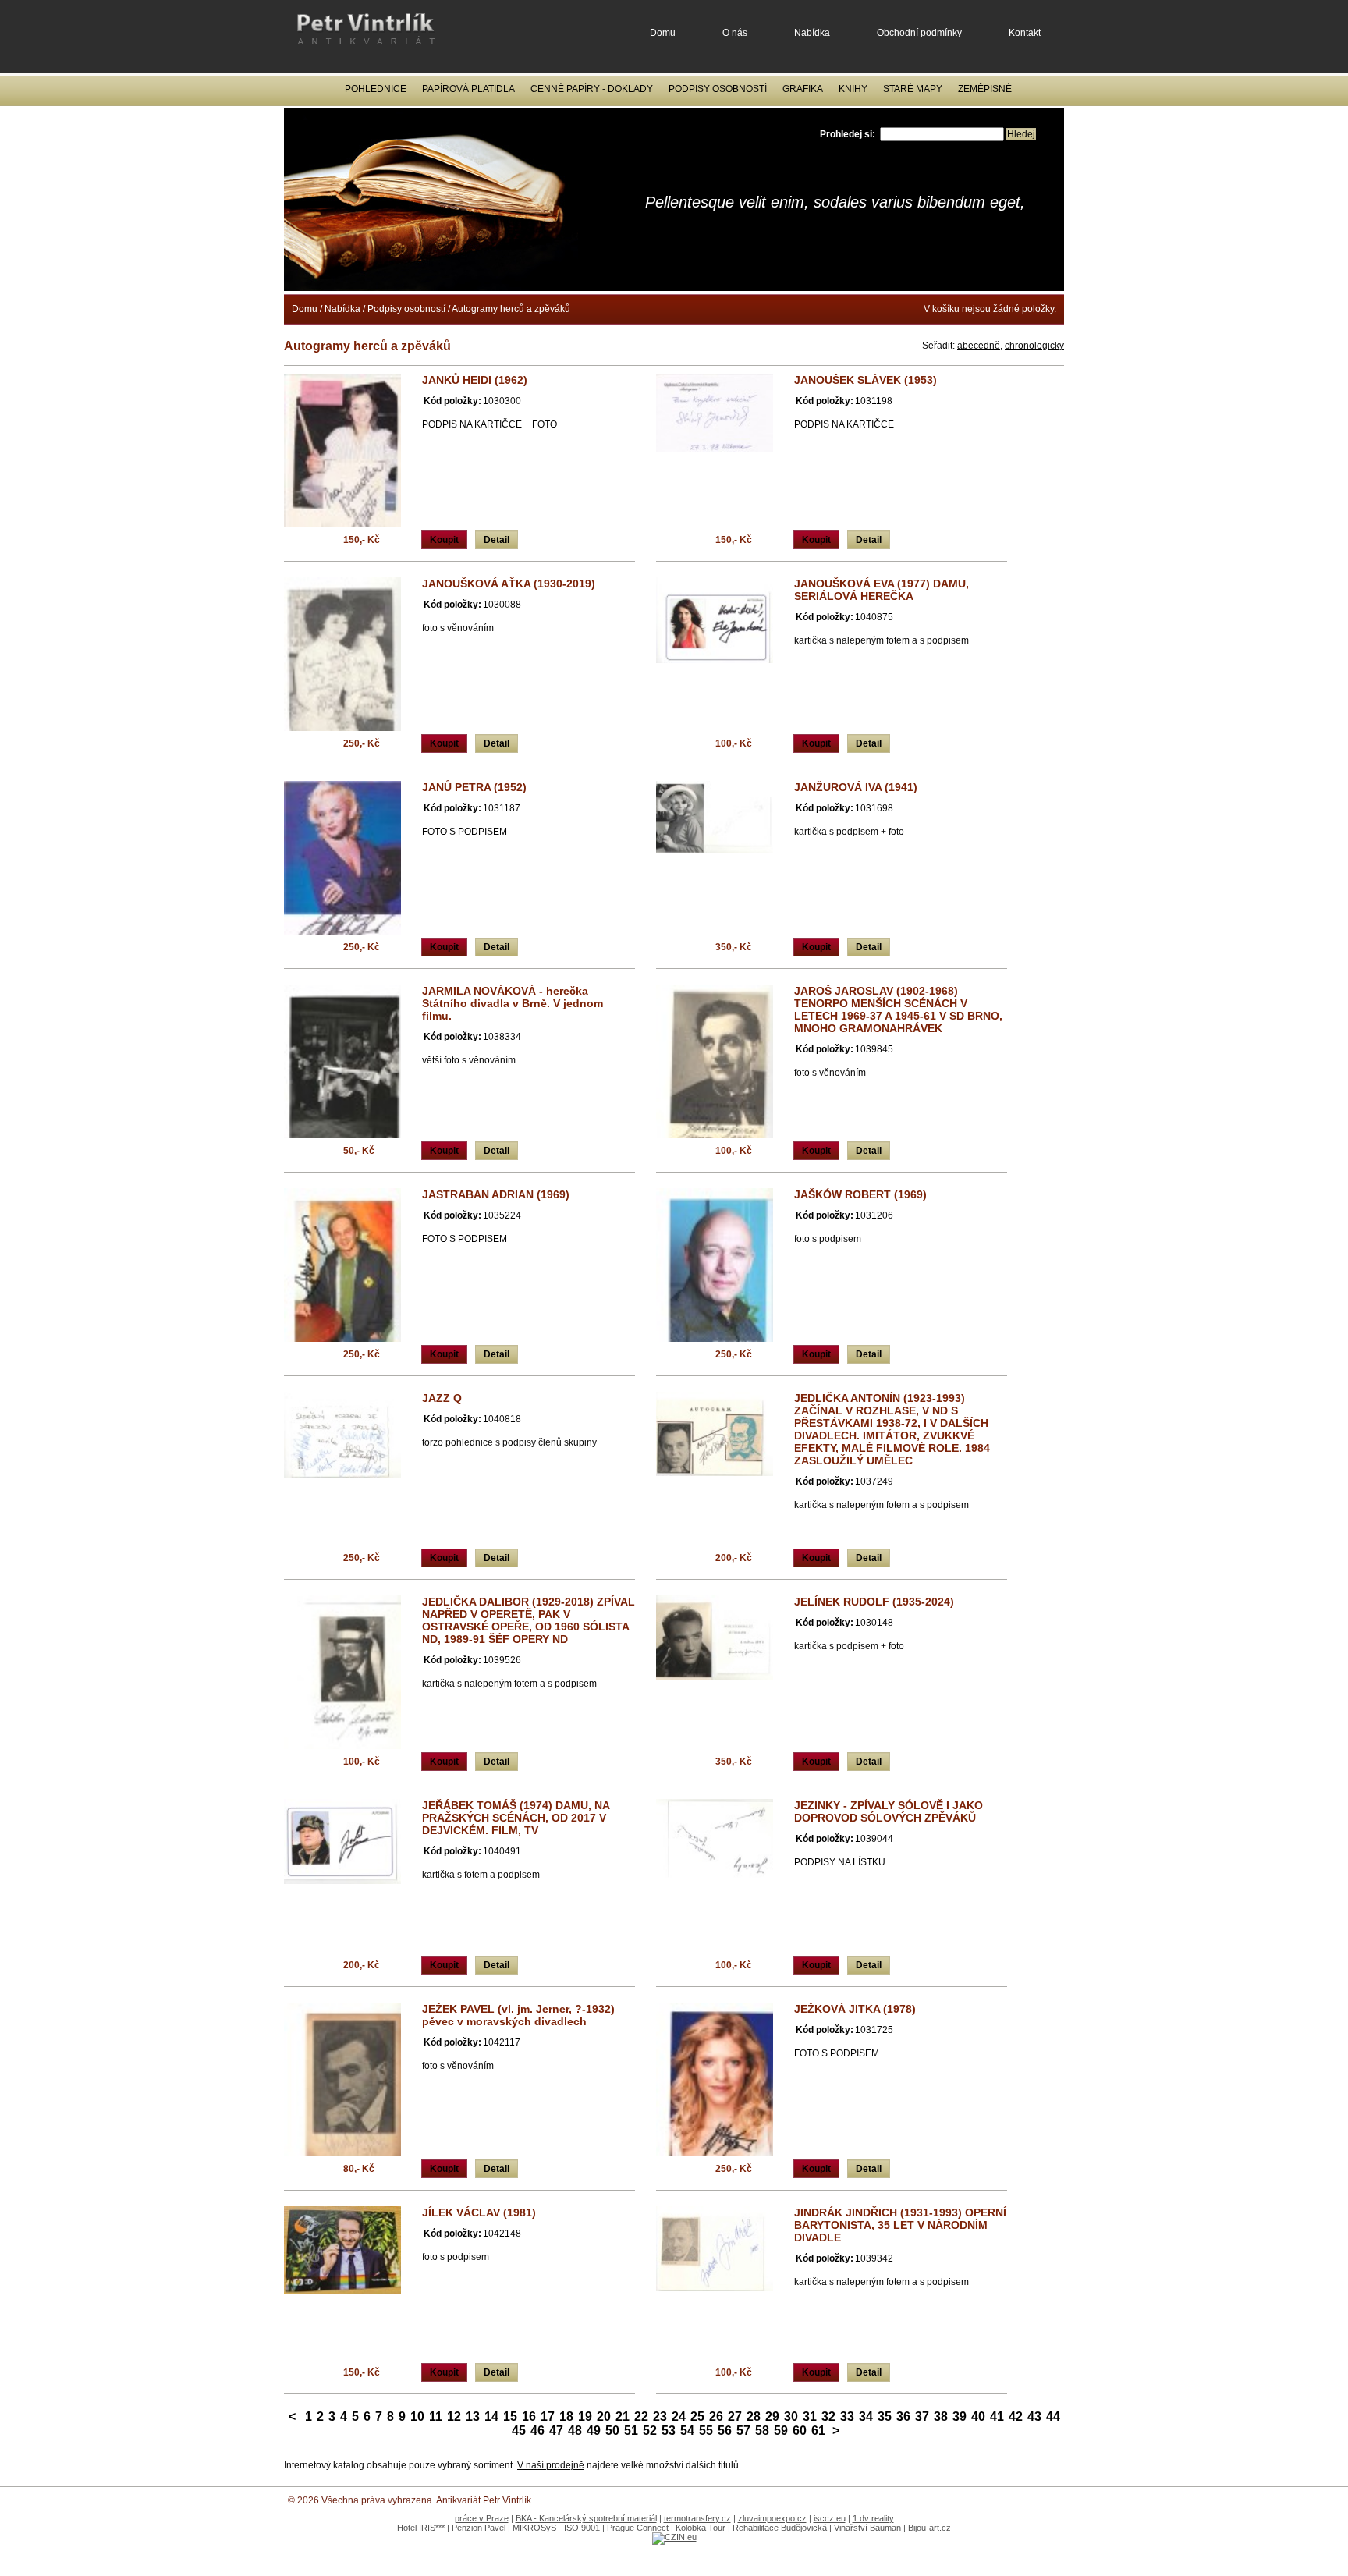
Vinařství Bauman (867, 2528)
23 (660, 2416)
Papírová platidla (468, 89)
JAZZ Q (442, 1398)
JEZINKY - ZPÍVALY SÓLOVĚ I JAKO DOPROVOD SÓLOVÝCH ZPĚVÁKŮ (889, 1811)
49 (594, 2431)
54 (687, 2431)
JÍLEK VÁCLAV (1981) (479, 2212)
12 (454, 2416)
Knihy (853, 89)
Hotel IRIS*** (421, 2528)
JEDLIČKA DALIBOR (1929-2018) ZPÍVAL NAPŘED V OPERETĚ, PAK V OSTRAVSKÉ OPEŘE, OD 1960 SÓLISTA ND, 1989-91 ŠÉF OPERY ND (529, 1620)
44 (1053, 2416)
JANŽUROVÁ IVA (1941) (856, 787)
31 (810, 2416)
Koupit (444, 540)
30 (791, 2416)
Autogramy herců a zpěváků (511, 309)
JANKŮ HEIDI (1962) (475, 380)
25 (697, 2416)
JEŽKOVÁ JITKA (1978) (855, 2009)
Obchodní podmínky (919, 33)
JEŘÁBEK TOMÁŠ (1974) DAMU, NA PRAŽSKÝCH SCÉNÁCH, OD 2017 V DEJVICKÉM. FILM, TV (516, 1818)
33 (847, 2416)
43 (1034, 2416)
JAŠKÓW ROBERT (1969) (860, 1194)
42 (1016, 2416)
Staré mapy (913, 89)
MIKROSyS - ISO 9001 (556, 2528)
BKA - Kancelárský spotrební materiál (586, 2518)
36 (903, 2416)
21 (623, 2416)
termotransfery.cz (697, 2518)
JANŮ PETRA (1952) (474, 787)
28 (754, 2416)
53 (669, 2431)
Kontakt (1025, 33)
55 (706, 2431)
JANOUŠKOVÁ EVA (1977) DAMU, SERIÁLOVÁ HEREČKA (882, 590)
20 (604, 2416)
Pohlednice (376, 89)
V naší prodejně (551, 2465)
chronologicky (1034, 346)
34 (866, 2416)
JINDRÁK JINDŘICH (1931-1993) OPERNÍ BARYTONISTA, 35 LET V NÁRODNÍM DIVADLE (900, 2225)
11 (436, 2416)
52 (650, 2431)
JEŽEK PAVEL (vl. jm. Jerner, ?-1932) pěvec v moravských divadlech (518, 2015)
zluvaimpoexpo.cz (772, 2518)
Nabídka (812, 33)
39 (960, 2416)
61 (818, 2431)
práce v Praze (482, 2518)
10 (417, 2416)
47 (556, 2431)
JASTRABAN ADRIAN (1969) (496, 1194)
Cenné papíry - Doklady (592, 89)
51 (631, 2431)
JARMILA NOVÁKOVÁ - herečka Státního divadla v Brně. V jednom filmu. (513, 1003)
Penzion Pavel (479, 2528)
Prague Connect (638, 2528)
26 (716, 2416)
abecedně (979, 346)
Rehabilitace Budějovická (780, 2528)
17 (548, 2416)
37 (922, 2416)
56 (725, 2431)
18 (566, 2416)
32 (828, 2416)
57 (743, 2431)
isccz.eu (830, 2518)
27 (735, 2416)
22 (641, 2416)
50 (612, 2431)
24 (679, 2416)
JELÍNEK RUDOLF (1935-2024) (874, 1602)
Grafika (803, 89)
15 (510, 2416)
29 (772, 2416)
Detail (497, 540)
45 (519, 2431)
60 (800, 2431)
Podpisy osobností (718, 89)
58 (762, 2431)
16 (529, 2416)
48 (575, 2431)
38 (941, 2416)
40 (978, 2416)
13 (473, 2416)
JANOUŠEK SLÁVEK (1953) (866, 380)
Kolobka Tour (701, 2528)
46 (537, 2431)
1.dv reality (873, 2518)
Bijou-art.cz (929, 2528)
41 (997, 2416)
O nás (735, 33)
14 (491, 2416)
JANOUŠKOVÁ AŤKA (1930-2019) (509, 584)
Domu (663, 33)
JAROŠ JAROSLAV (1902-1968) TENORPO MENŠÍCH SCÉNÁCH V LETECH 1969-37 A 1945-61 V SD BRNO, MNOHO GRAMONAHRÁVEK (898, 1009)
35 (885, 2416)
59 (781, 2431)
